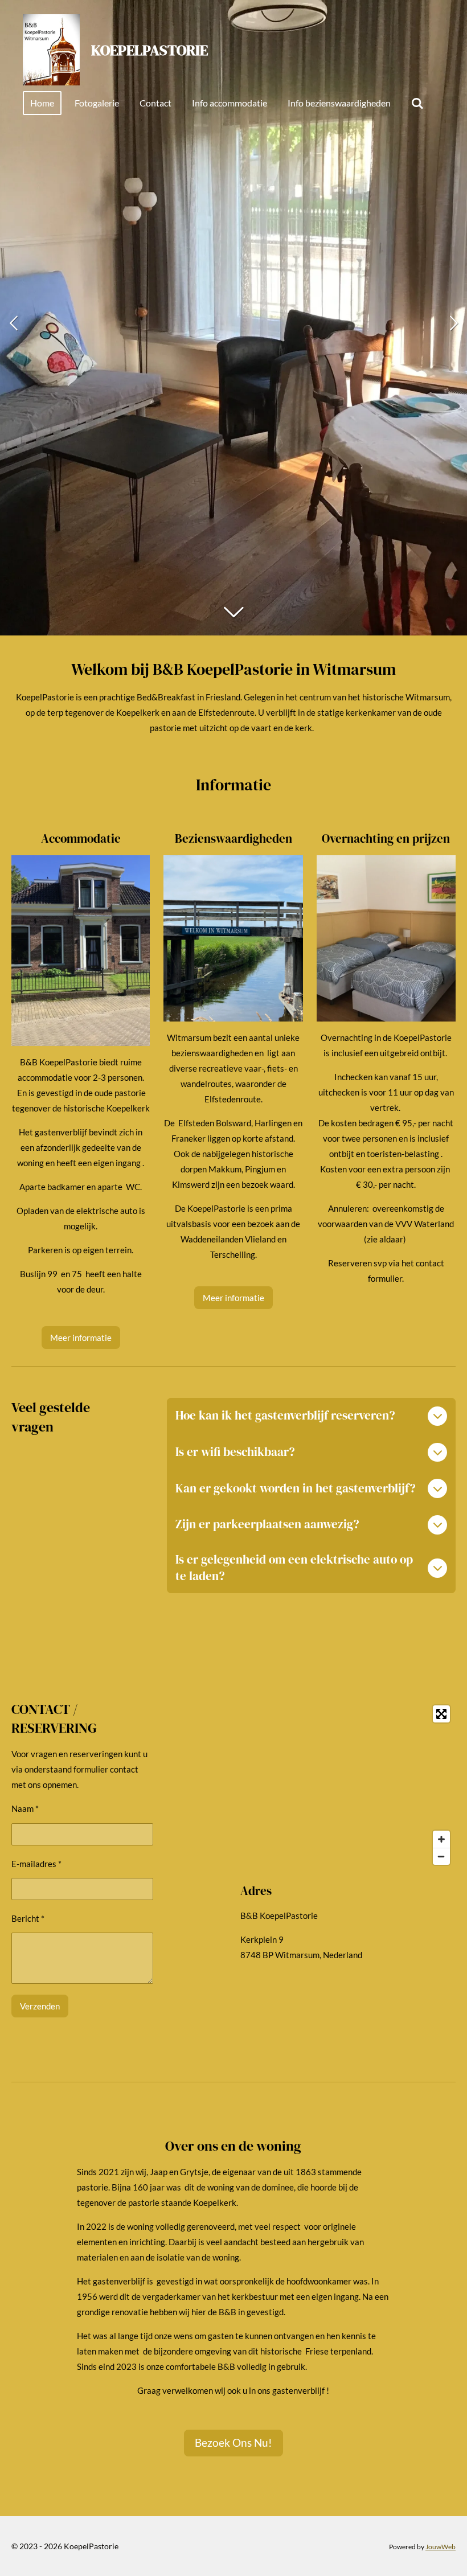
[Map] (348, 1785)
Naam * (25, 1808)
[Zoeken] (417, 103)
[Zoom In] (441, 1839)
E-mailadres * (36, 1864)
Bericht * (28, 1918)
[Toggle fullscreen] (441, 1714)
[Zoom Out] (441, 1856)
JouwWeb (441, 2546)
